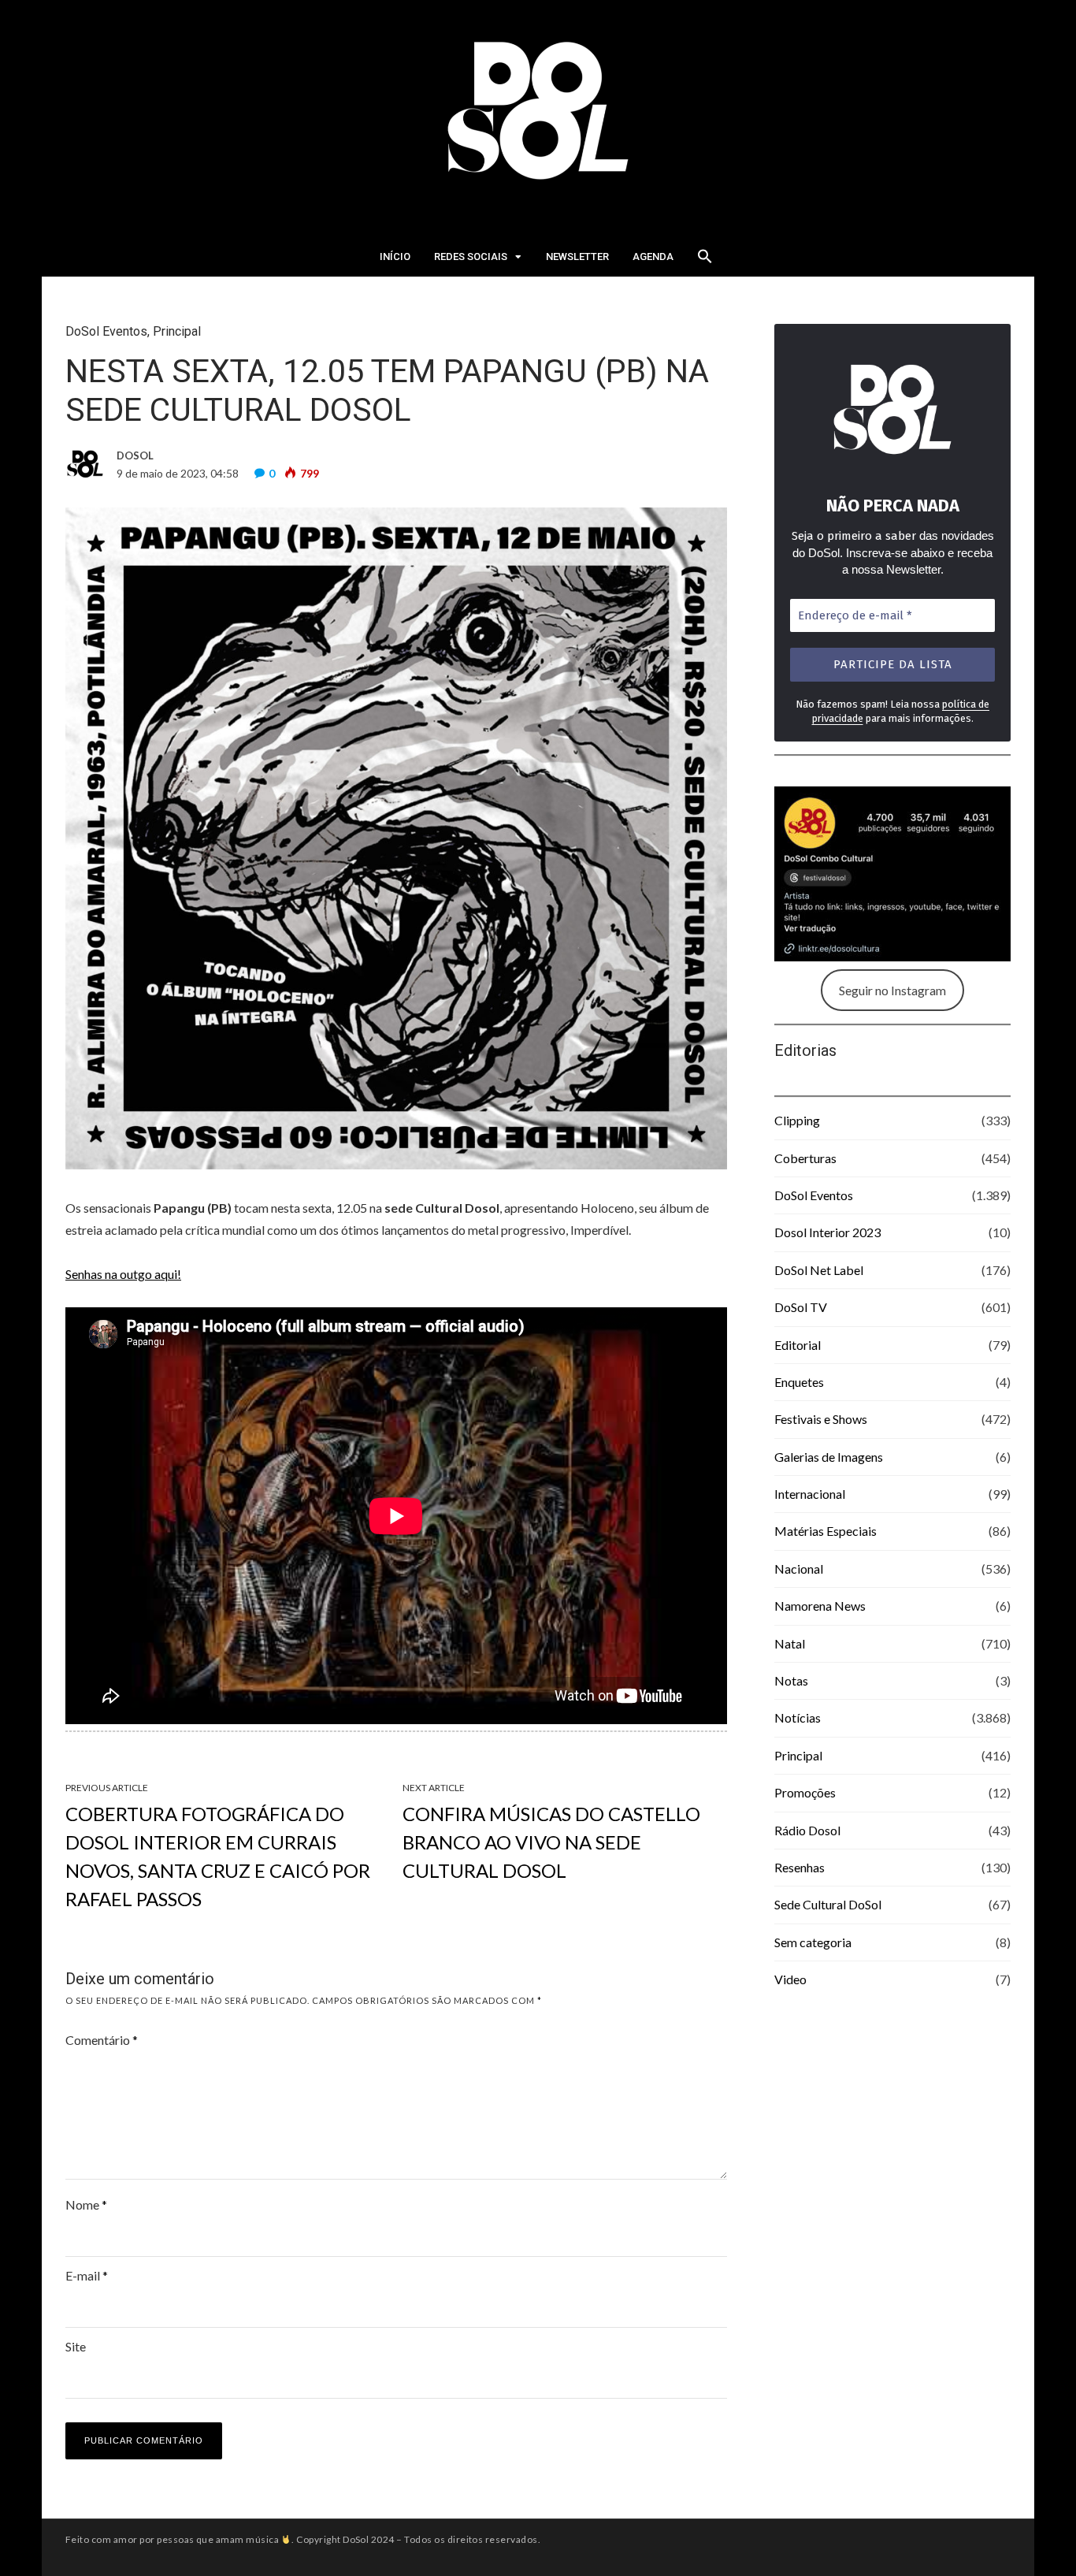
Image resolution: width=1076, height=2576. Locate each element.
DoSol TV (801, 1307)
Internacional (810, 1494)
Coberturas (805, 1158)
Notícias (798, 1717)
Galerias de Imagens (829, 1457)
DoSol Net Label (819, 1270)
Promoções (805, 1792)
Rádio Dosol (807, 1830)
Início (395, 256)
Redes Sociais (471, 256)
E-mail (87, 2275)
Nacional (799, 1569)
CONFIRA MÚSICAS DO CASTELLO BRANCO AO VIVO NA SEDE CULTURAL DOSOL (551, 1842)
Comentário (102, 2040)
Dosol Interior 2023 (827, 1232)
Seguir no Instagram (892, 990)
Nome (86, 2204)
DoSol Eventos (106, 331)
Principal (177, 331)
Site (76, 2346)
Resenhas (800, 1867)
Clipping (797, 1120)
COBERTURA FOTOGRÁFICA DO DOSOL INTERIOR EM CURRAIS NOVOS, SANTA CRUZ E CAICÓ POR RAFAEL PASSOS (218, 1856)
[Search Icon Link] (705, 261)
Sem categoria (813, 1942)
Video (790, 1979)
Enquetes (799, 1382)
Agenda (653, 256)
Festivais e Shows (821, 1419)
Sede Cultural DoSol (828, 1904)
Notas (791, 1680)
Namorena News (820, 1606)
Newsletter (577, 256)
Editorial (798, 1345)
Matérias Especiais (826, 1531)
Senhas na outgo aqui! (123, 1274)
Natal (790, 1643)
